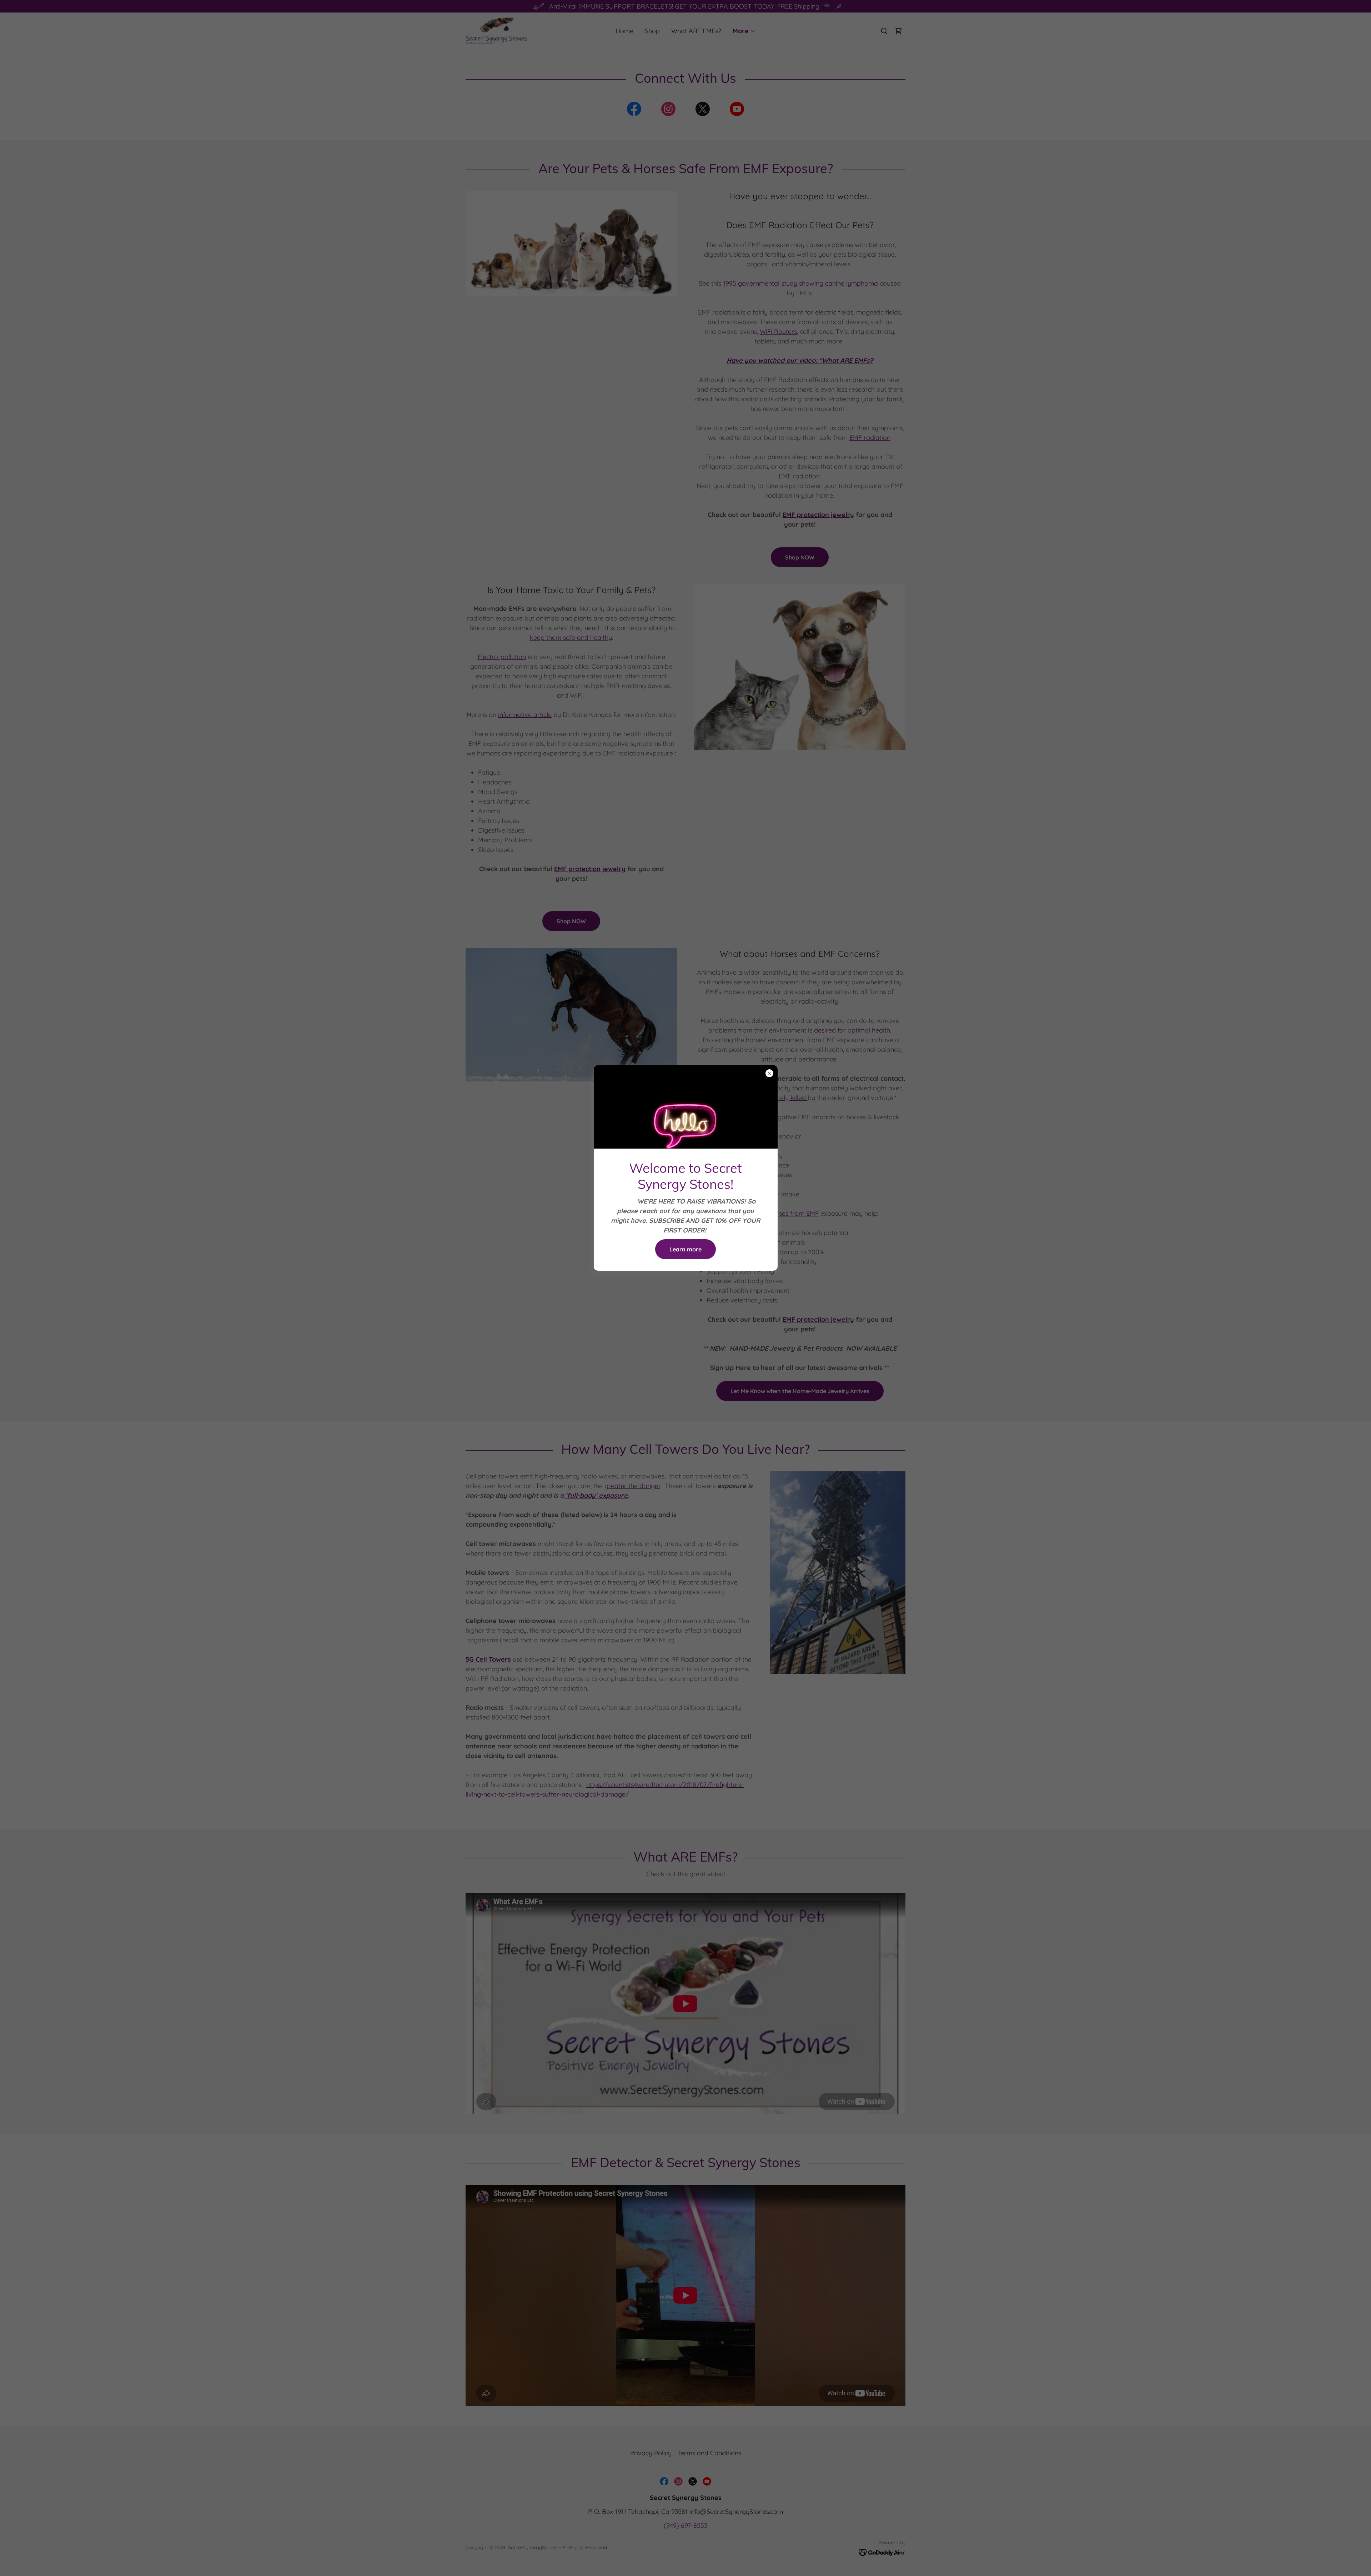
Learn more (685, 1249)
